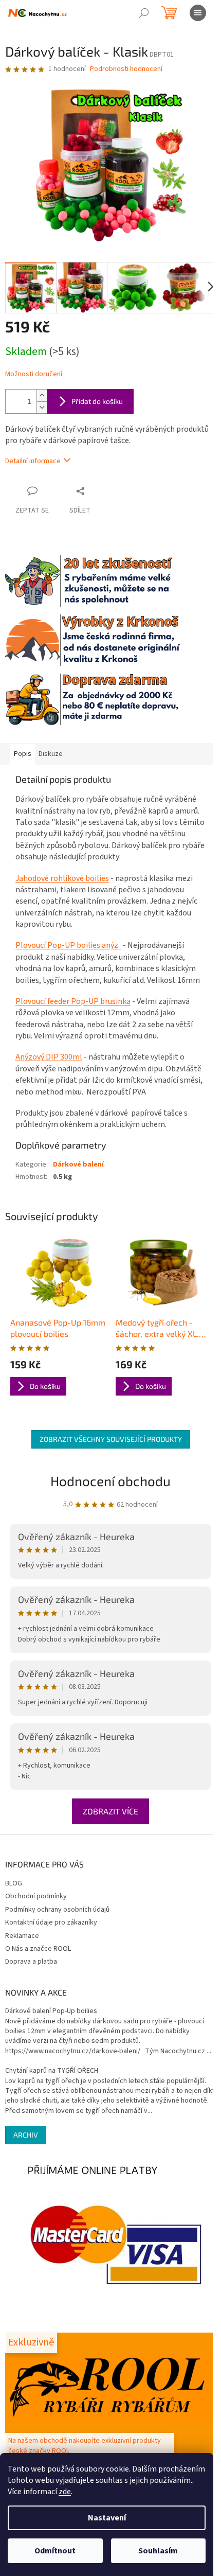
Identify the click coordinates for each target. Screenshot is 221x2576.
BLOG (14, 1883)
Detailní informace (33, 461)
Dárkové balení (78, 1165)
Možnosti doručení (34, 374)
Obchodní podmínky (36, 1896)
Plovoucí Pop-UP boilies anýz (68, 945)
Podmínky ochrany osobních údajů (57, 1910)
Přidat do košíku (97, 401)
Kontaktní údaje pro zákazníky (51, 1922)
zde (65, 2492)
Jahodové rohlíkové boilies (62, 878)
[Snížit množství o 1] (42, 407)
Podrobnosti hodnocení (126, 69)
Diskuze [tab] (51, 754)
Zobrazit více (110, 1811)
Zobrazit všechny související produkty (111, 1439)
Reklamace (22, 1936)
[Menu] (198, 13)
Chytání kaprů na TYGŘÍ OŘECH (52, 2071)
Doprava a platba (31, 1962)
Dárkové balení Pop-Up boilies (51, 2011)
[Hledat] (144, 13)
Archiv (26, 2135)
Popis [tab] (23, 754)
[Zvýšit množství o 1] (42, 395)
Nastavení (107, 2518)
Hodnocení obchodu (110, 1481)
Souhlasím (158, 2551)
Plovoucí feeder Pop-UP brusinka (73, 1001)
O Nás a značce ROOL (38, 1949)
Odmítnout (55, 2551)
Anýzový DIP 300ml (49, 1057)
